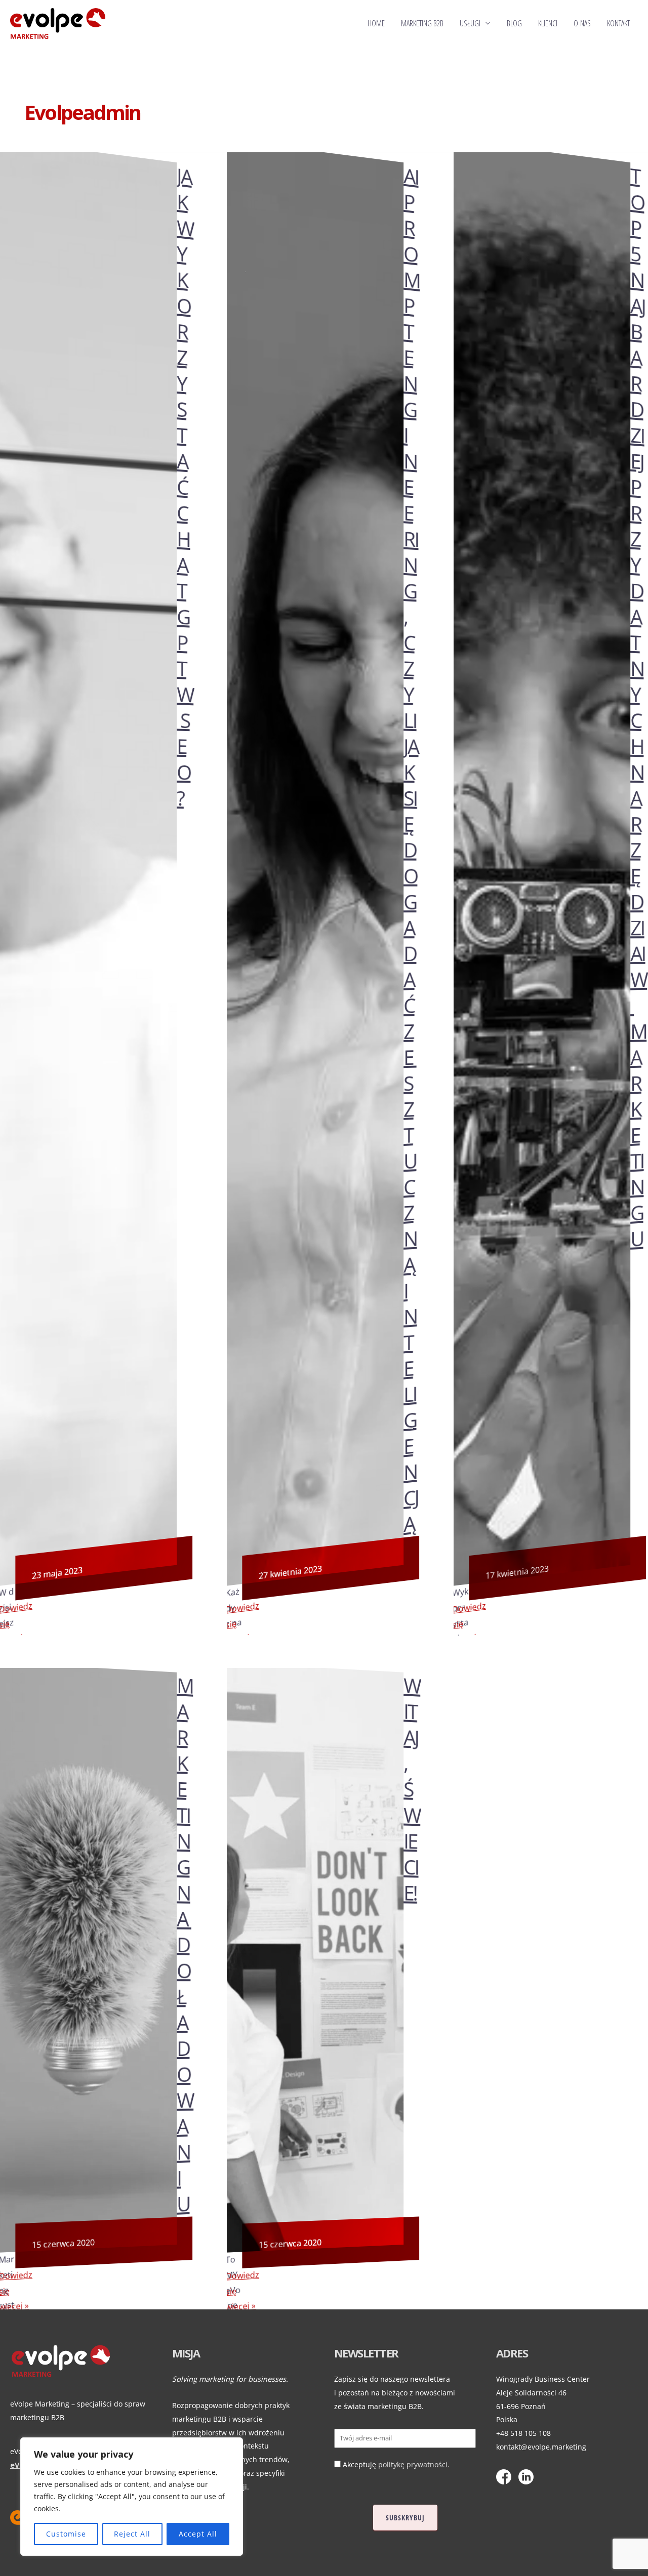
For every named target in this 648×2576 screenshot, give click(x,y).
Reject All (132, 2534)
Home (376, 23)
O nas (582, 23)
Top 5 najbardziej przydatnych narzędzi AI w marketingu (639, 707)
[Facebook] (506, 2468)
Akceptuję (396, 2464)
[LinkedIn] (529, 2468)
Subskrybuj (405, 2518)
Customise (66, 2534)
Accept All (198, 2534)
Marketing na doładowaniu (185, 1945)
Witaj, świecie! (412, 1789)
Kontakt (618, 23)
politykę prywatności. (414, 2464)
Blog (514, 23)
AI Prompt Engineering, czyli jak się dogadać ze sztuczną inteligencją (412, 850)
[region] (132, 2497)
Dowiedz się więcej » (242, 1624)
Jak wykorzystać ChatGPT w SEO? (185, 486)
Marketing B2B (422, 23)
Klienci (548, 23)
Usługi (470, 23)
